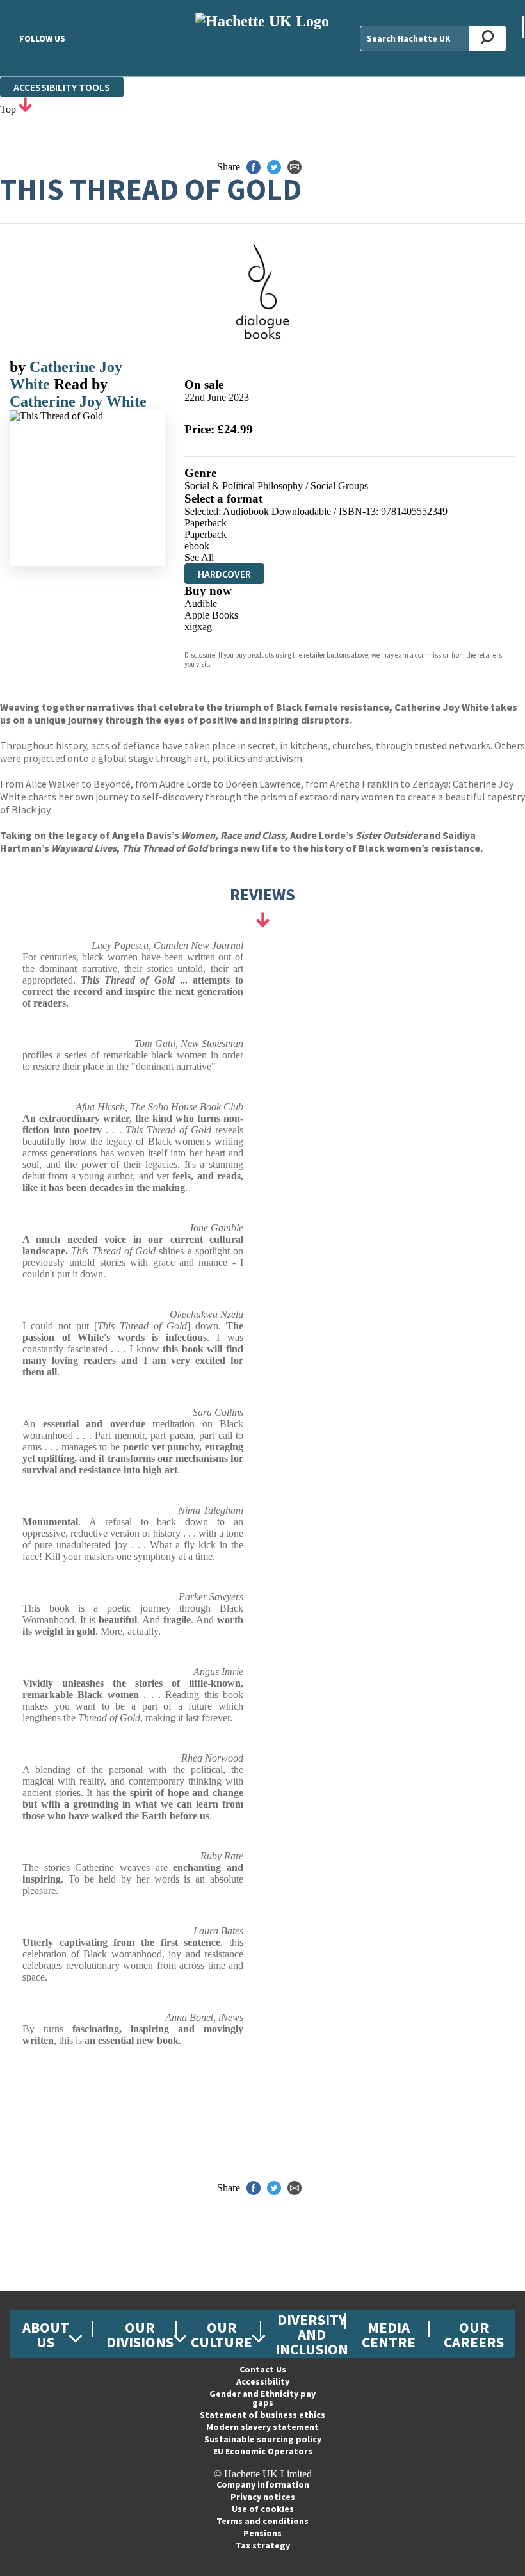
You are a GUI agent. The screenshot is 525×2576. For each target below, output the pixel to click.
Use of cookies (263, 2509)
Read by (81, 384)
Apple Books (211, 615)
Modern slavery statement (262, 2427)
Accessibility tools (62, 87)
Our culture (222, 2335)
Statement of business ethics (262, 2415)
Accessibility (263, 2381)
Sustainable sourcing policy (263, 2439)
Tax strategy (263, 2545)
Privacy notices (263, 2497)
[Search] (488, 38)
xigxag (198, 627)
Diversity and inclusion (312, 2334)
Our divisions (140, 2335)
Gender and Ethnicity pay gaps (262, 2398)
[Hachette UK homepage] (262, 38)
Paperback (206, 523)
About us (46, 2335)
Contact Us (263, 2369)
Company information (263, 2484)
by (20, 367)
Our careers (474, 2335)
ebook (197, 546)
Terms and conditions (262, 2521)
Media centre (389, 2335)
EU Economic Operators (263, 2451)
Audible (201, 603)
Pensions (262, 2533)
